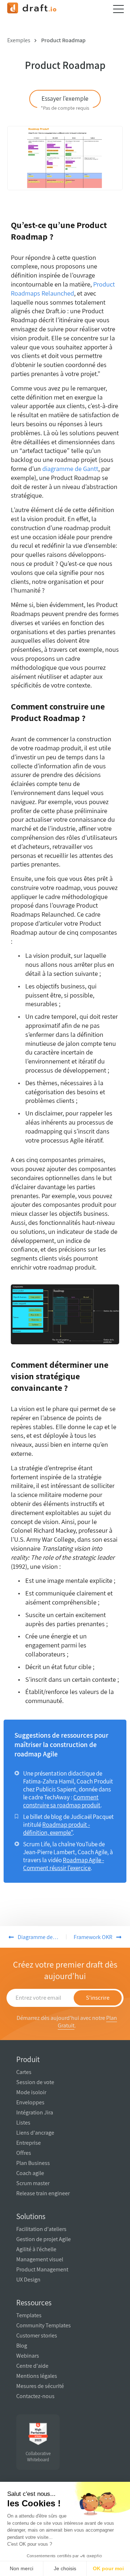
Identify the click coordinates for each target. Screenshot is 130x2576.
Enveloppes (30, 2102)
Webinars (28, 2356)
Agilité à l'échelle (36, 2249)
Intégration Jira (35, 2112)
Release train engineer (43, 2193)
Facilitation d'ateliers (41, 2229)
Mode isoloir (31, 2092)
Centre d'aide (32, 2366)
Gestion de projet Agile (44, 2239)
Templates (29, 2315)
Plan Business (33, 2163)
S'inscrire (98, 1998)
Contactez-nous (35, 2396)
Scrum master (33, 2183)
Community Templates (44, 2325)
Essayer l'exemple (65, 101)
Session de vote (35, 2082)
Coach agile (30, 2173)
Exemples (19, 40)
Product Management (42, 2269)
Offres (24, 2153)
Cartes (24, 2072)
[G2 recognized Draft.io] (38, 2434)
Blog (22, 2346)
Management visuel (40, 2259)
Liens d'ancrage (35, 2133)
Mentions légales (37, 2376)
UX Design (28, 2280)
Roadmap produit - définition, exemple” (57, 1829)
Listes (23, 2123)
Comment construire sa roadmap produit (62, 1801)
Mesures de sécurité (40, 2386)
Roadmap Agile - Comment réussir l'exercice (64, 1864)
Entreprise (29, 2143)
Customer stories (37, 2335)
